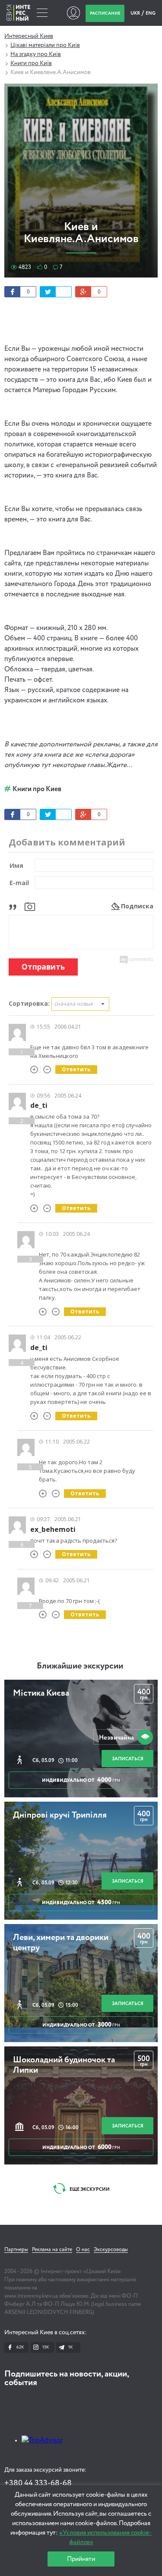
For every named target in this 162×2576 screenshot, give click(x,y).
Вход (73, 13)
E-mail (19, 883)
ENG (151, 13)
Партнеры (16, 2250)
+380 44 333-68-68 (38, 2483)
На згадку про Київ (36, 54)
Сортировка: (29, 1003)
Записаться (128, 1759)
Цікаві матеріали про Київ (45, 45)
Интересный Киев (29, 36)
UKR (136, 13)
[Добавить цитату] (15, 906)
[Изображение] (30, 906)
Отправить (43, 967)
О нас (83, 2250)
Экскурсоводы (111, 2250)
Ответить (76, 1069)
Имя (16, 865)
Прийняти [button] (81, 2559)
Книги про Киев (37, 789)
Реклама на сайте (52, 2250)
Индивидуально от (81, 1780)
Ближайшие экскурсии (80, 1666)
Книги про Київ (31, 63)
